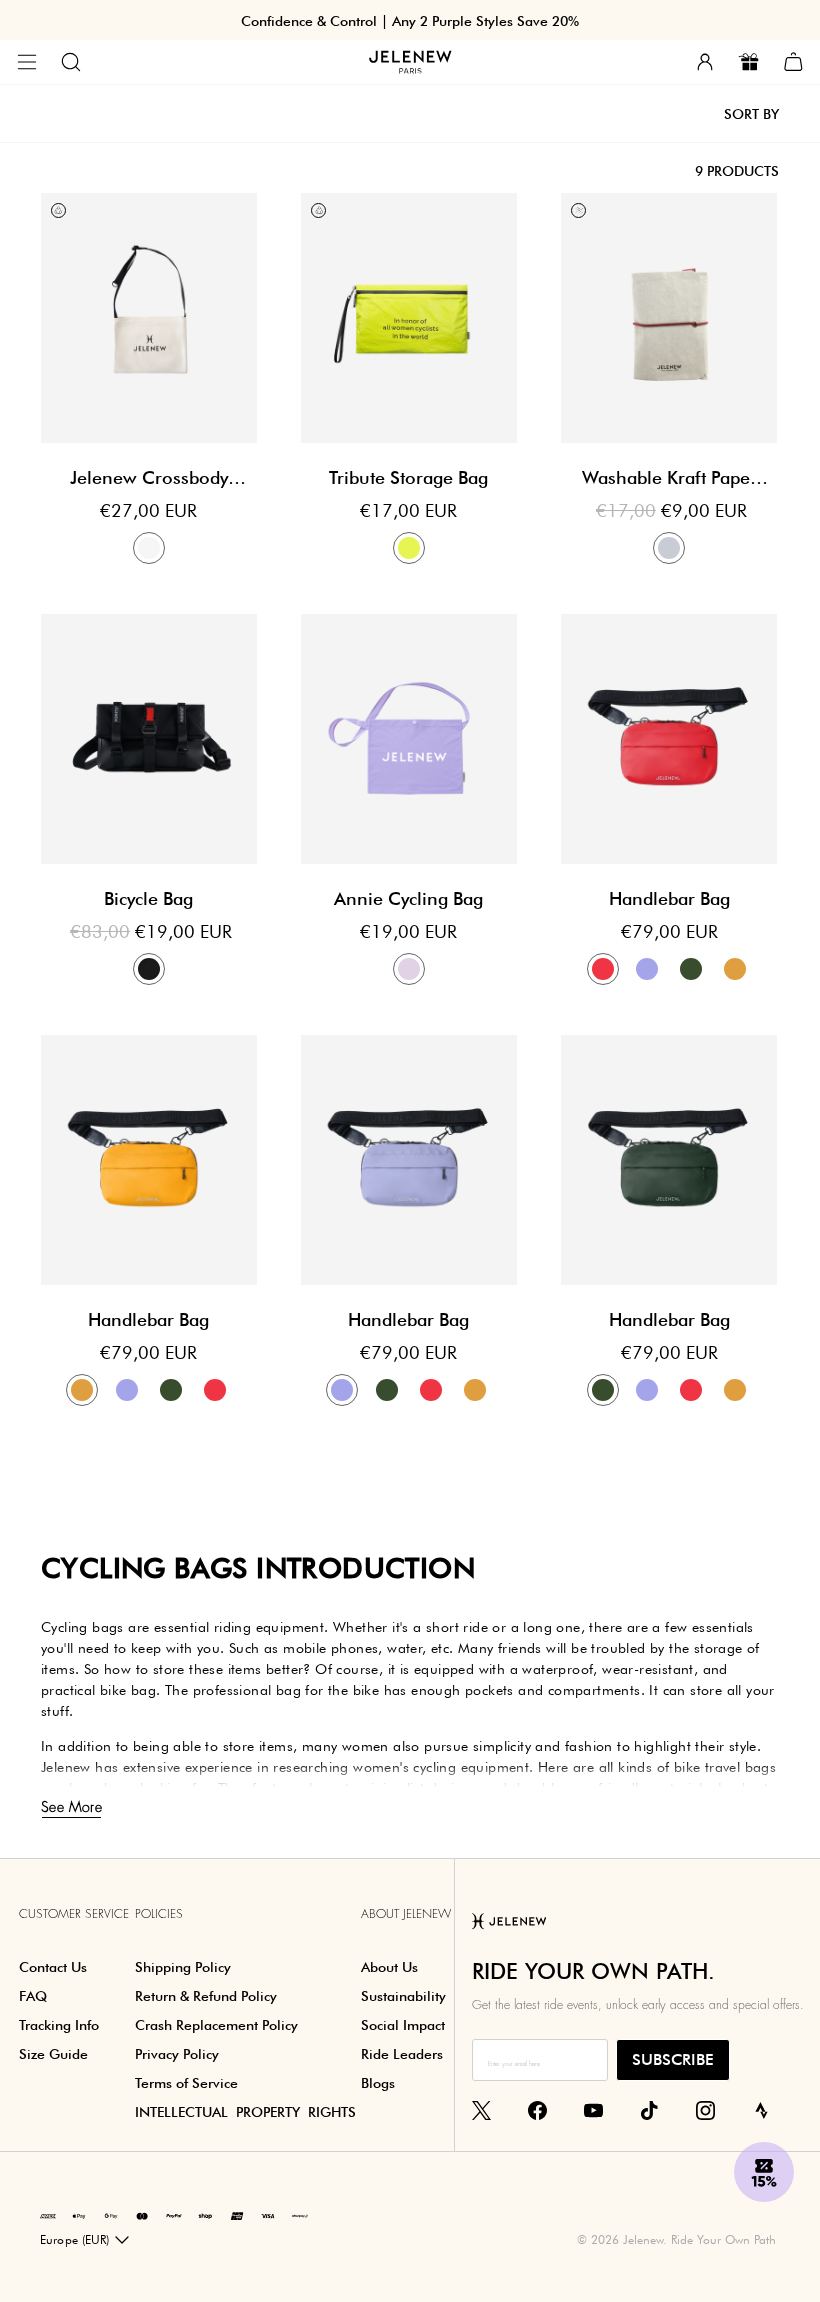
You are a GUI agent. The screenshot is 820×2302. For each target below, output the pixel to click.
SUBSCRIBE (673, 2059)
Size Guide (53, 2054)
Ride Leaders (402, 2054)
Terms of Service (186, 2083)
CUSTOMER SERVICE (74, 1914)
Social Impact (403, 2025)
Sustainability (403, 1996)
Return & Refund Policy (206, 1996)
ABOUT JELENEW (406, 1914)
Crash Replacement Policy (216, 2025)
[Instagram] (705, 2109)
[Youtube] (593, 2109)
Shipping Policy (183, 1967)
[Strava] (761, 2109)
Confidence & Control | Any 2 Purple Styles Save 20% (410, 21)
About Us (389, 1967)
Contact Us (53, 1967)
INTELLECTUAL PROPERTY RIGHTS (245, 2112)
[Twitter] (481, 2109)
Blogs (378, 2083)
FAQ (33, 1996)
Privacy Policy (177, 2054)
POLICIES (159, 1914)
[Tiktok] (649, 2109)
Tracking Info (59, 2025)
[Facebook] (537, 2109)
